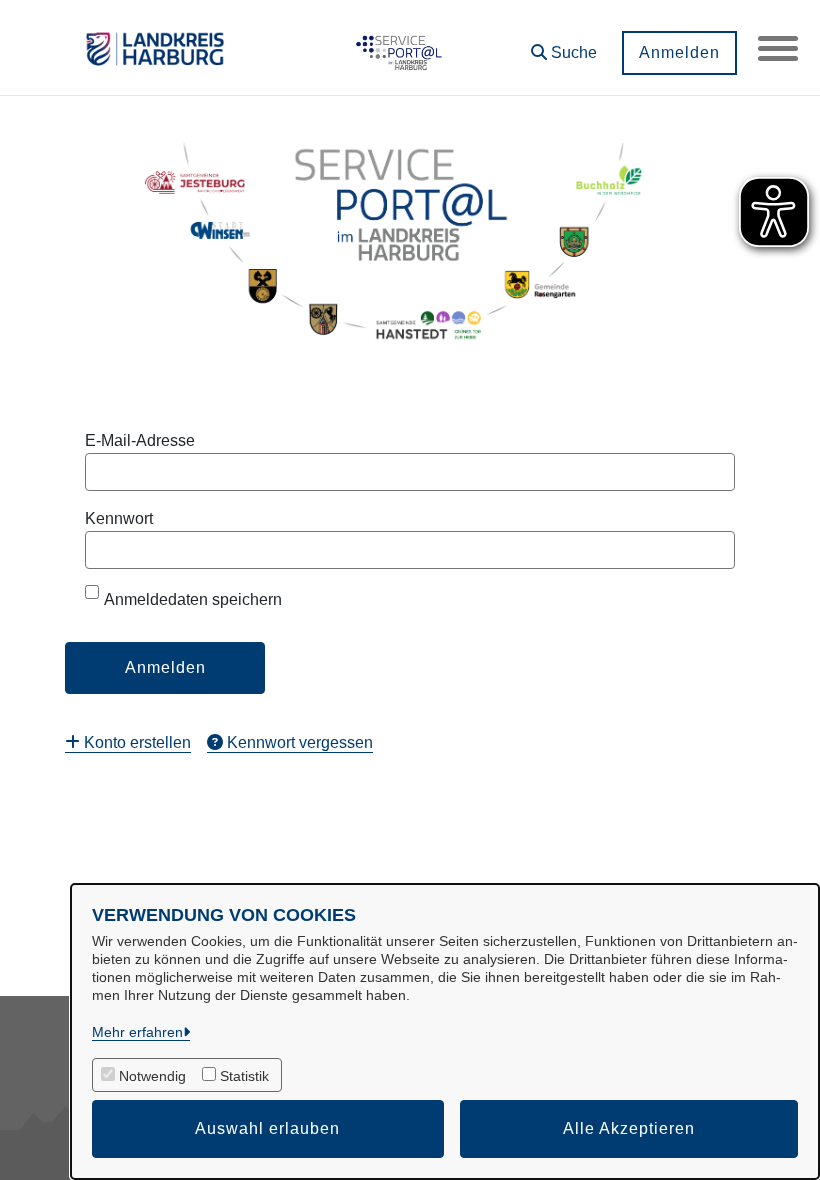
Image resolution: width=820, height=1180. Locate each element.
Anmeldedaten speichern (193, 599)
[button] (564, 45)
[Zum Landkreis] (155, 48)
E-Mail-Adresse (140, 440)
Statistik (244, 1076)
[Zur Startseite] (396, 48)
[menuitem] (128, 742)
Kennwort (119, 518)
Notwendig (152, 1076)
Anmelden (679, 52)
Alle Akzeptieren (629, 1128)
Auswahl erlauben (267, 1128)
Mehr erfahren (137, 1032)
